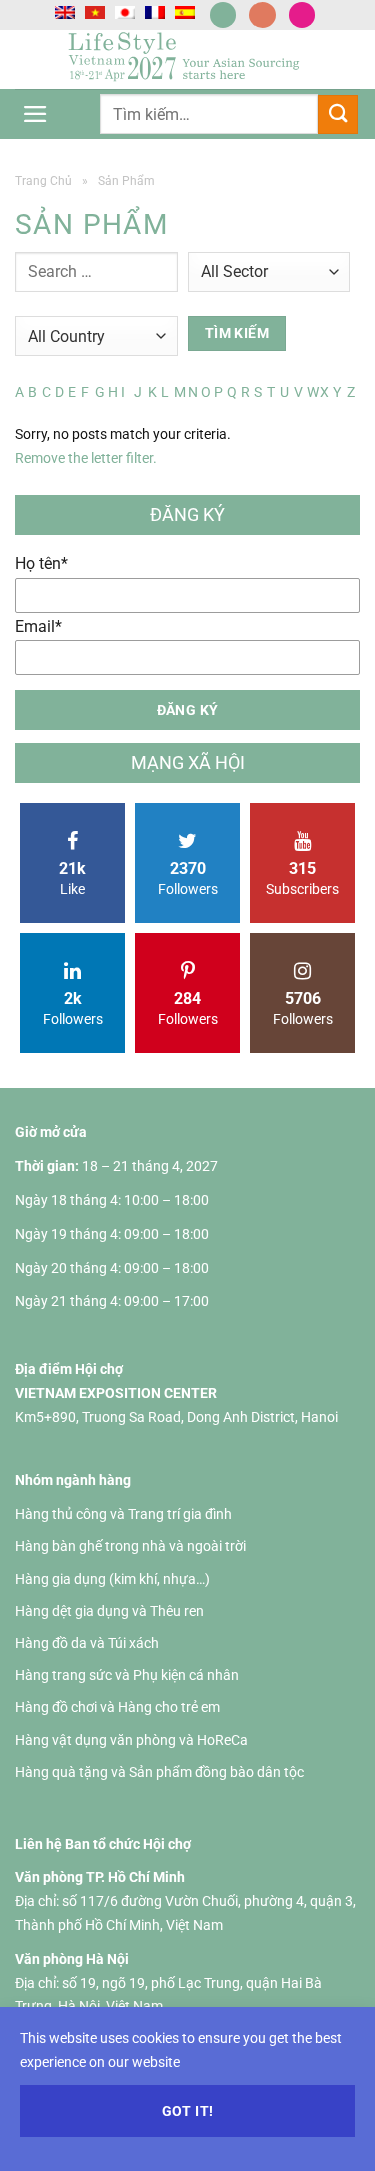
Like (72, 878)
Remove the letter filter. (86, 458)
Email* (38, 626)
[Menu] (35, 114)
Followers (188, 878)
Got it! (188, 2111)
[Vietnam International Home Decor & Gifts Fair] (188, 59)
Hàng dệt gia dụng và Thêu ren (109, 1611)
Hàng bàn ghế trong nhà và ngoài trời (130, 1546)
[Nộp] (338, 114)
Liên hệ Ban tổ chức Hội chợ (103, 1844)
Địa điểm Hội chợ (69, 1369)
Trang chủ (43, 181)
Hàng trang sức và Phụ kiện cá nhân (127, 1675)
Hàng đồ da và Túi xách (87, 1643)
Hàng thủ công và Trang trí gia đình (123, 1514)
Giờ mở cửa (51, 1132)
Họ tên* (41, 563)
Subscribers (302, 878)
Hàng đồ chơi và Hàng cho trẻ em (117, 1707)
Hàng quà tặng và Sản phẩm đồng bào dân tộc (159, 1772)
